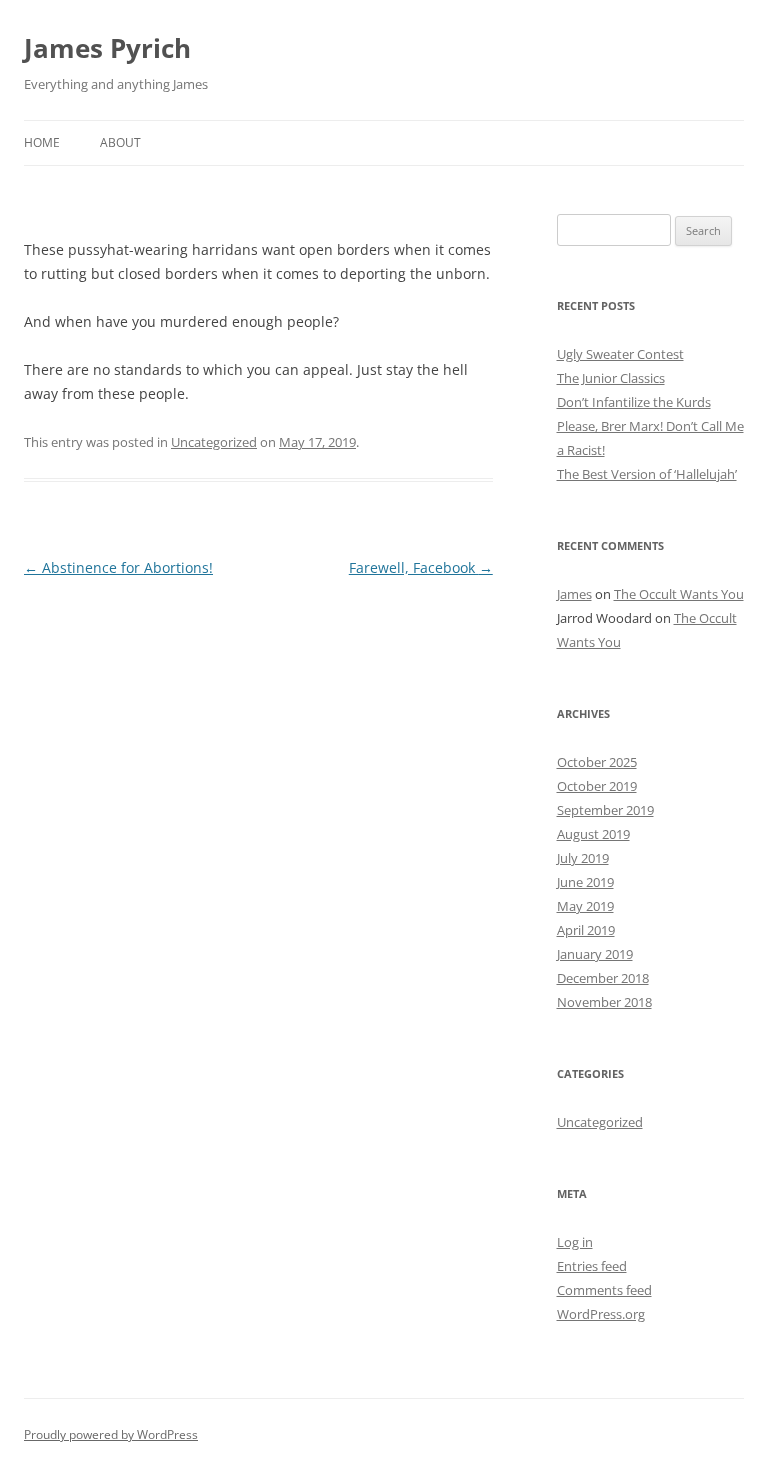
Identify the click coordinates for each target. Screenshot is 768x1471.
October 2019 (597, 786)
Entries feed (592, 1266)
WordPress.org (601, 1314)
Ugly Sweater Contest (620, 354)
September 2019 (605, 810)
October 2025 (597, 762)
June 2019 (585, 882)
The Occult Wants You (679, 594)
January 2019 (595, 954)
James (574, 594)
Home (42, 142)
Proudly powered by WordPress (111, 1434)
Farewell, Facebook (421, 567)
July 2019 (583, 858)
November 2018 (604, 1002)
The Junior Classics (611, 378)
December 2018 (603, 978)
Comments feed (604, 1290)
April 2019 (586, 930)
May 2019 (585, 906)
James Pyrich (107, 48)
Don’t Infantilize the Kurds (634, 402)
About (120, 142)
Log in (575, 1242)
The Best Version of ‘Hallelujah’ (647, 474)
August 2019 (593, 834)
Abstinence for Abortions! (118, 567)
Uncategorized (214, 442)
